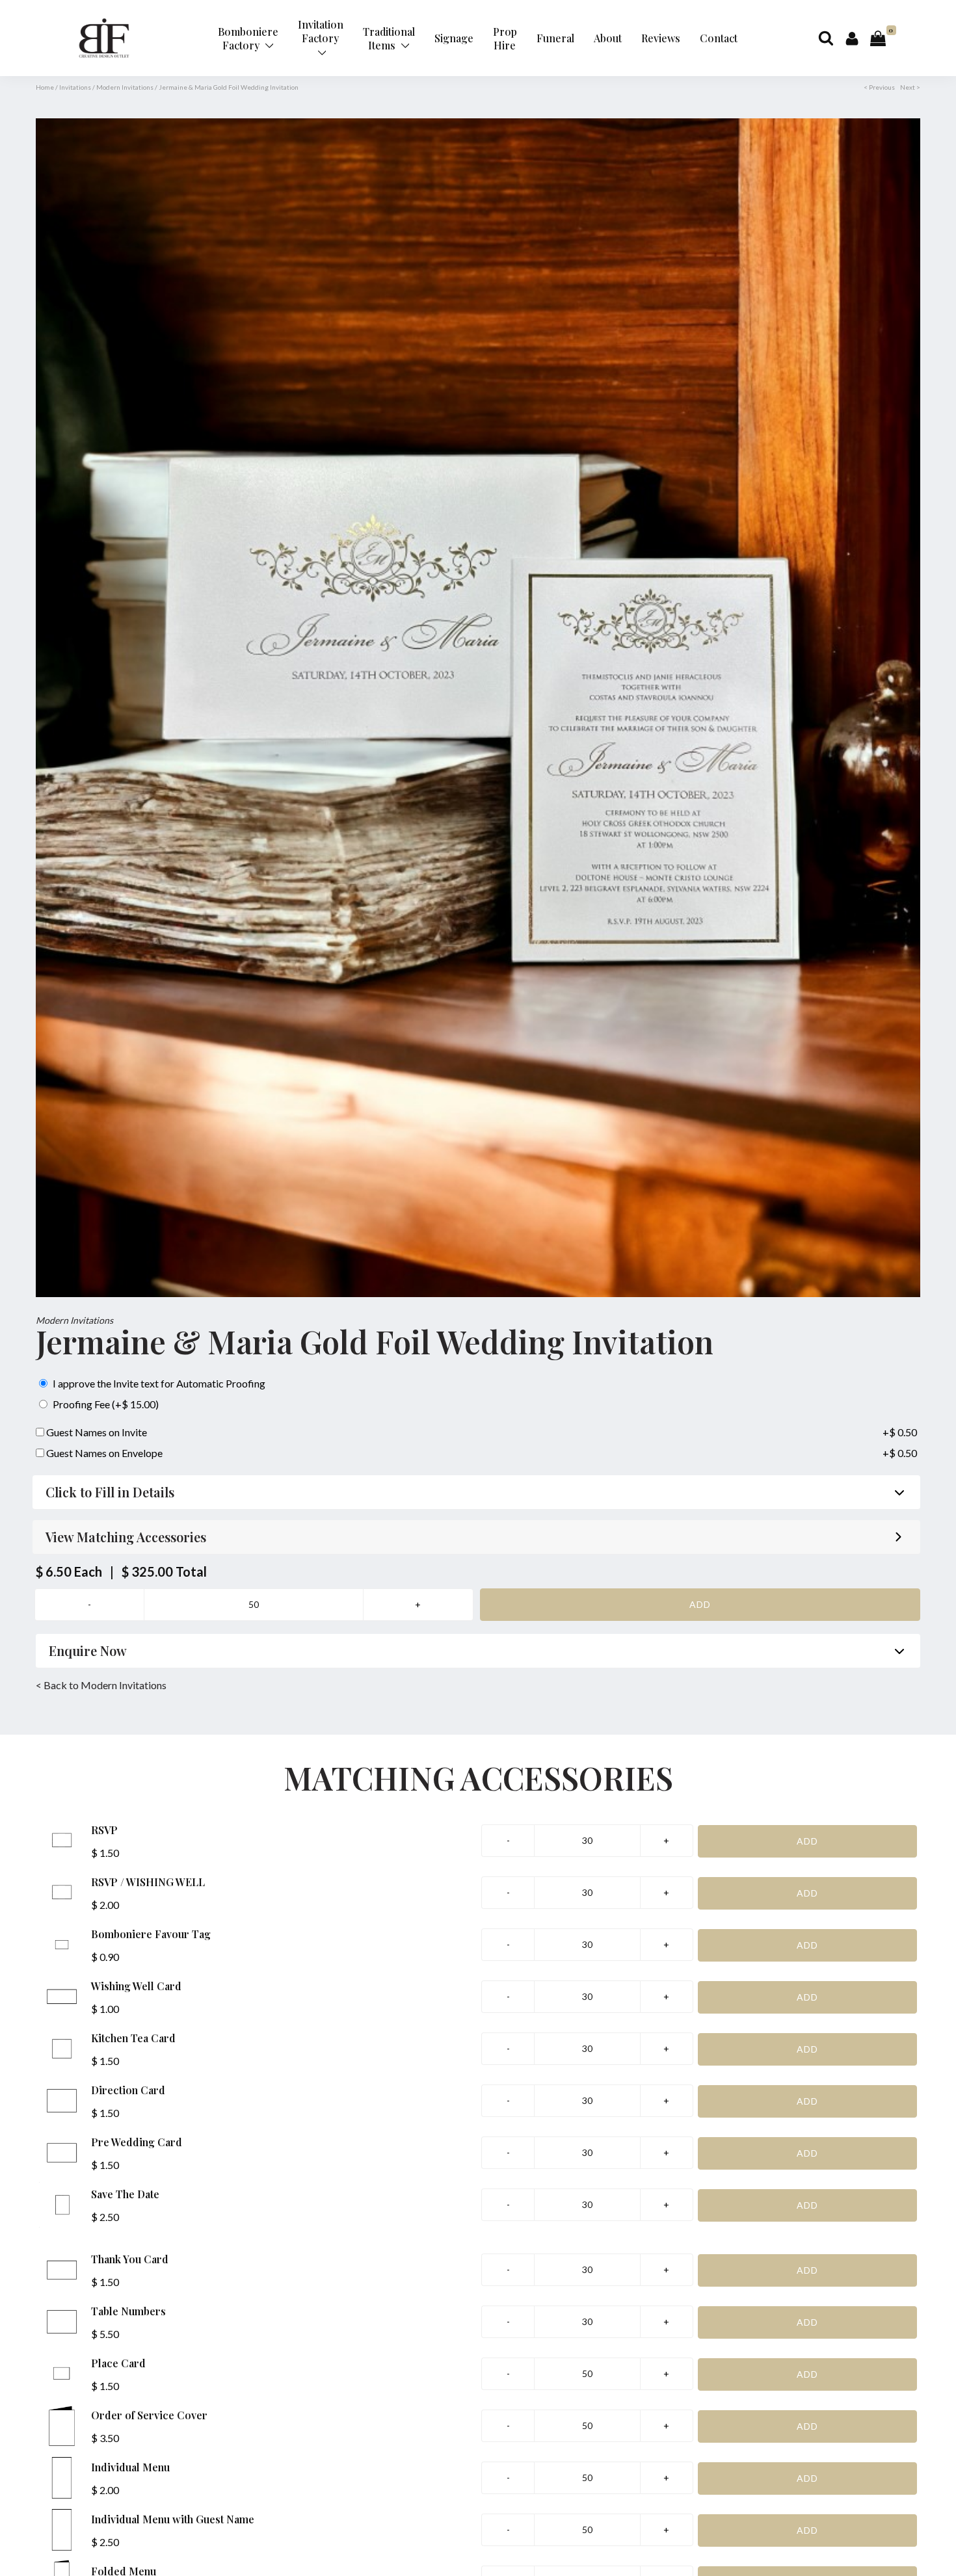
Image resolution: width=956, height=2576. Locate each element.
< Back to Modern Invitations (101, 1685)
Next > (910, 87)
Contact (719, 38)
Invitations (75, 87)
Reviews (661, 38)
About (608, 38)
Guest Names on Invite (96, 1432)
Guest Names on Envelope (103, 1453)
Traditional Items (389, 38)
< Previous (879, 87)
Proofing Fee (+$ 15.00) (105, 1404)
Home (45, 87)
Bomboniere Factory (248, 38)
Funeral (555, 38)
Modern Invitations (125, 87)
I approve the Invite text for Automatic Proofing (158, 1383)
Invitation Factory (321, 31)
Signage (454, 38)
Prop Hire (505, 38)
